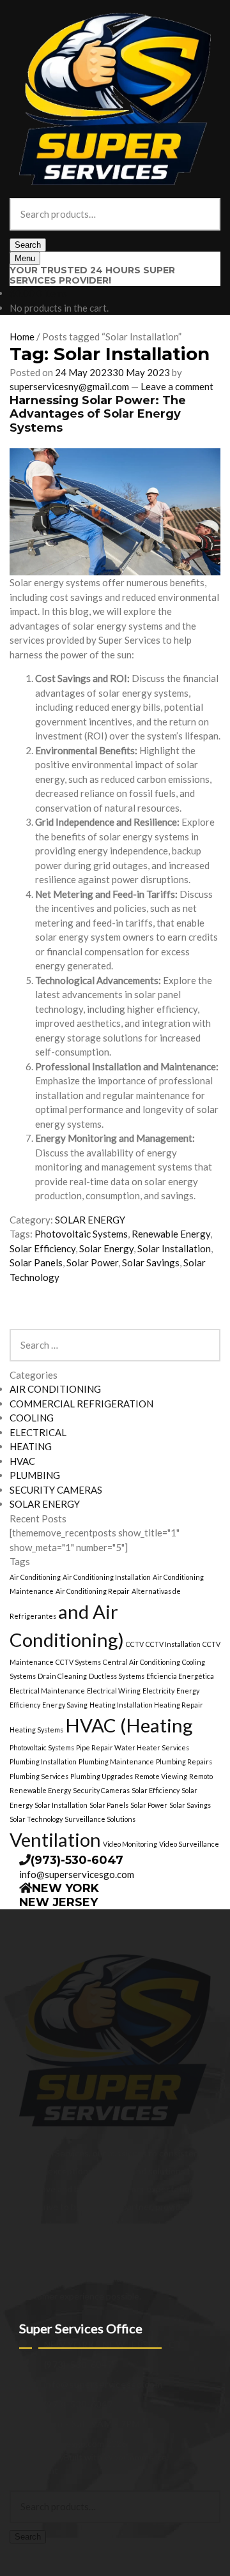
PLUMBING (35, 1475)
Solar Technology (36, 1819)
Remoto (201, 1776)
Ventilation (55, 1839)
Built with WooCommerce (115, 2457)
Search (28, 245)
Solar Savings (151, 1262)
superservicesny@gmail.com (69, 386)
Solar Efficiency (42, 1248)
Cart (22, 2550)
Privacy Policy (37, 2457)
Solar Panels (36, 1262)
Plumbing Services (39, 1776)
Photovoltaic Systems (81, 1234)
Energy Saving (65, 1705)
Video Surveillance (189, 1844)
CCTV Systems (78, 1662)
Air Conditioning (35, 1577)
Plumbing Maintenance (116, 1762)
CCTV (135, 1644)
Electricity (158, 1691)
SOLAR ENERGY (90, 1220)
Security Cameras (101, 1790)
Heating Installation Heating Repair (146, 1705)
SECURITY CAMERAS (56, 1490)
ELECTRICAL (38, 1432)
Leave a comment (177, 386)
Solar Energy (106, 1248)
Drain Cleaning (62, 1676)
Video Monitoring (130, 1844)
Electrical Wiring (114, 1691)
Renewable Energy (171, 1234)
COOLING (32, 1418)
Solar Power (92, 1262)
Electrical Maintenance (47, 1691)
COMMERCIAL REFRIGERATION (81, 1404)
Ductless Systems (117, 1676)
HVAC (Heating (129, 1725)
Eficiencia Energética (180, 1676)
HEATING (31, 1446)
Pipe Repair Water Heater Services (133, 1747)
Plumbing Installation (43, 1762)
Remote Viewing (161, 1776)
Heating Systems (36, 1730)
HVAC (22, 1461)
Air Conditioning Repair (93, 1591)
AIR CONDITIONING (55, 1389)
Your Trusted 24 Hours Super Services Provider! (92, 276)
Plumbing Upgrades (102, 1776)
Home (22, 337)
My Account (34, 2470)
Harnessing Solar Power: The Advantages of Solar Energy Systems (98, 414)
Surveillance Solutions (100, 1819)
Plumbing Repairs (184, 1762)
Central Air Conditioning (142, 1662)
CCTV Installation (173, 1644)
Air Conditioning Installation (107, 1577)
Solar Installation (174, 1248)
